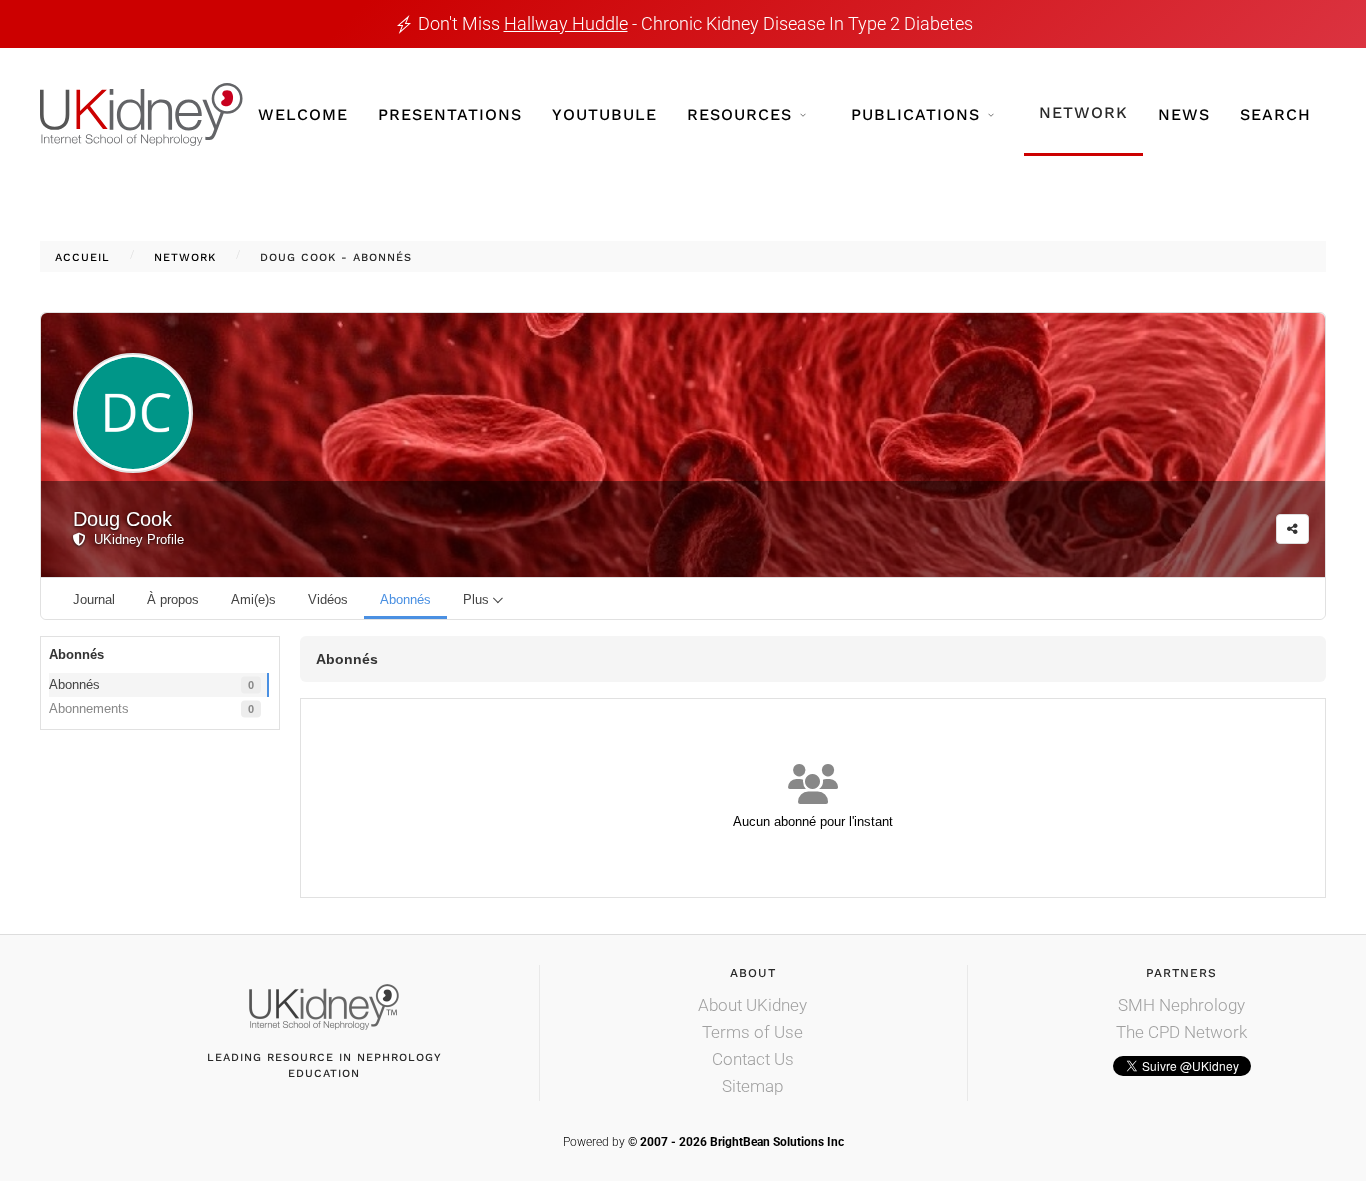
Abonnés (151, 684)
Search (1275, 114)
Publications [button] (915, 114)
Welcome (303, 114)
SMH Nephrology (1181, 1005)
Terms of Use (752, 1032)
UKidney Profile (135, 539)
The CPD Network (1181, 1032)
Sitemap (752, 1086)
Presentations (450, 114)
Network (1083, 112)
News (1184, 114)
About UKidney (752, 1005)
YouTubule (604, 114)
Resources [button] (739, 114)
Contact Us (753, 1059)
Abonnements (151, 708)
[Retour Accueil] (141, 114)
